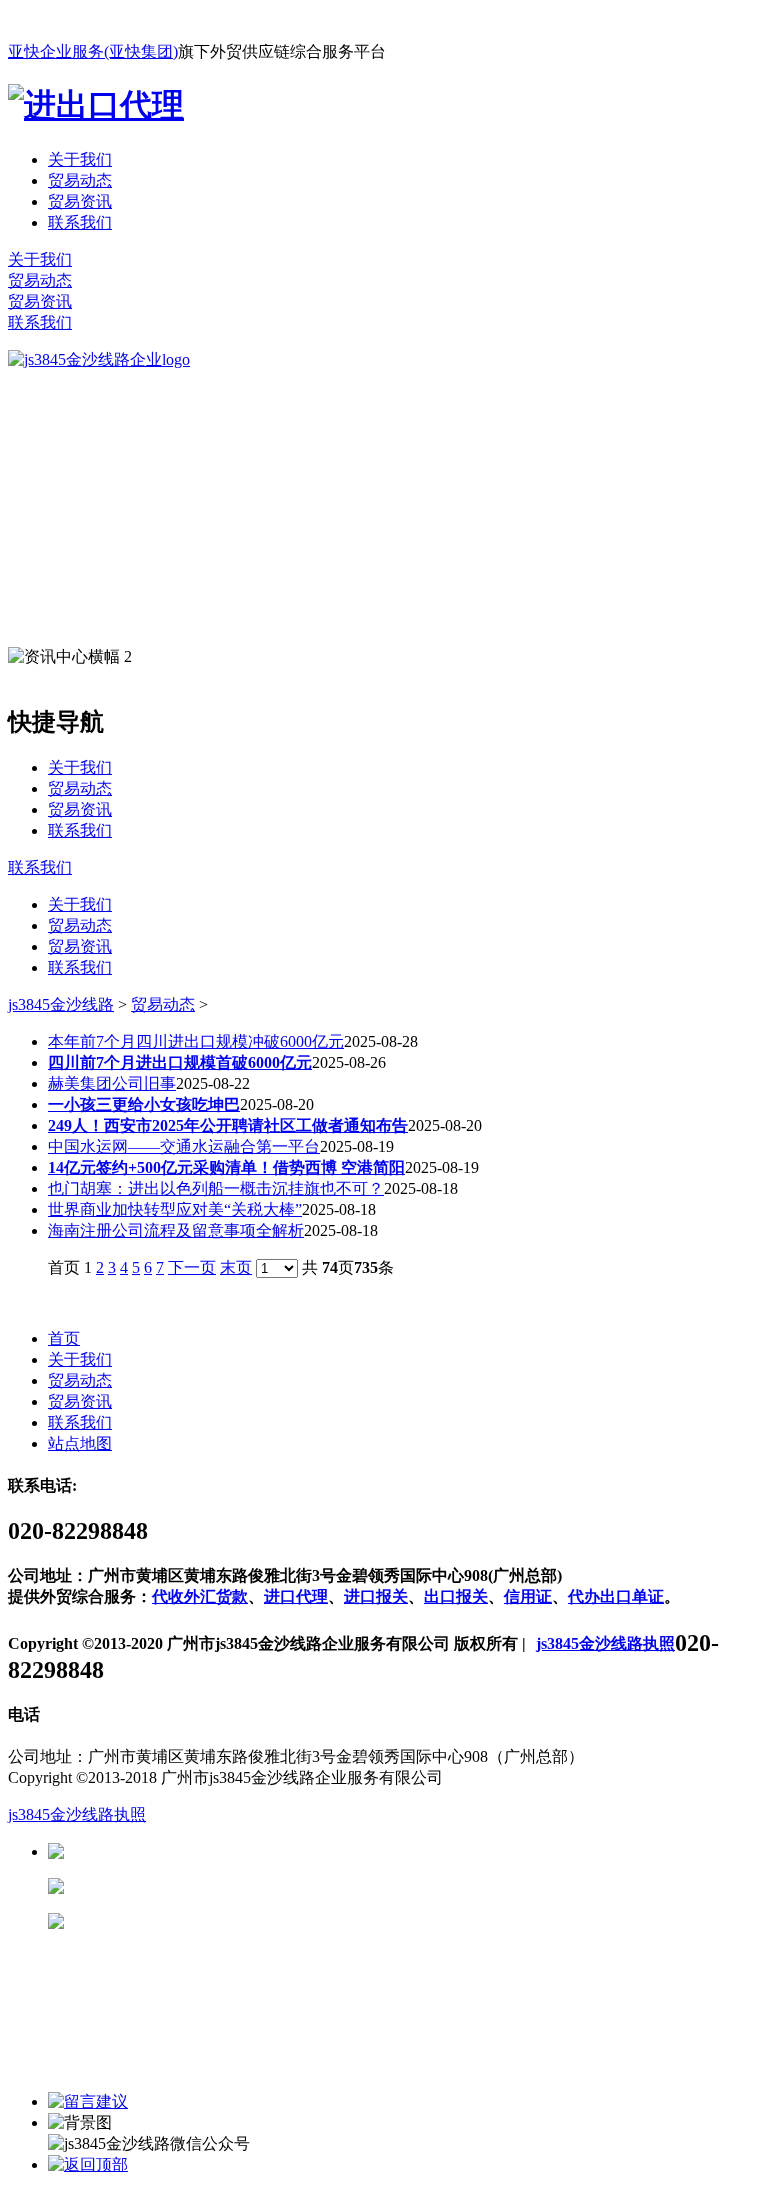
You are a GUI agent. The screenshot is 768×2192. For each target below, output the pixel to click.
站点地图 (80, 1443)
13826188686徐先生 (220, 1851)
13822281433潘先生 (220, 1886)
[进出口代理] (96, 105)
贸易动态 (80, 180)
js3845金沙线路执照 (605, 1643)
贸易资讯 (80, 201)
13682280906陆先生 (220, 1921)
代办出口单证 (616, 1596)
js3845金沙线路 (61, 1004)
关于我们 (80, 159)
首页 (64, 1338)
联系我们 (80, 222)
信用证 (528, 1596)
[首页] (99, 359)
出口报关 (456, 1596)
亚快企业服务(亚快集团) (93, 51)
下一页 (192, 1267)
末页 (236, 1267)
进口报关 (376, 1596)
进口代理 (296, 1596)
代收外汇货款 (200, 1596)
